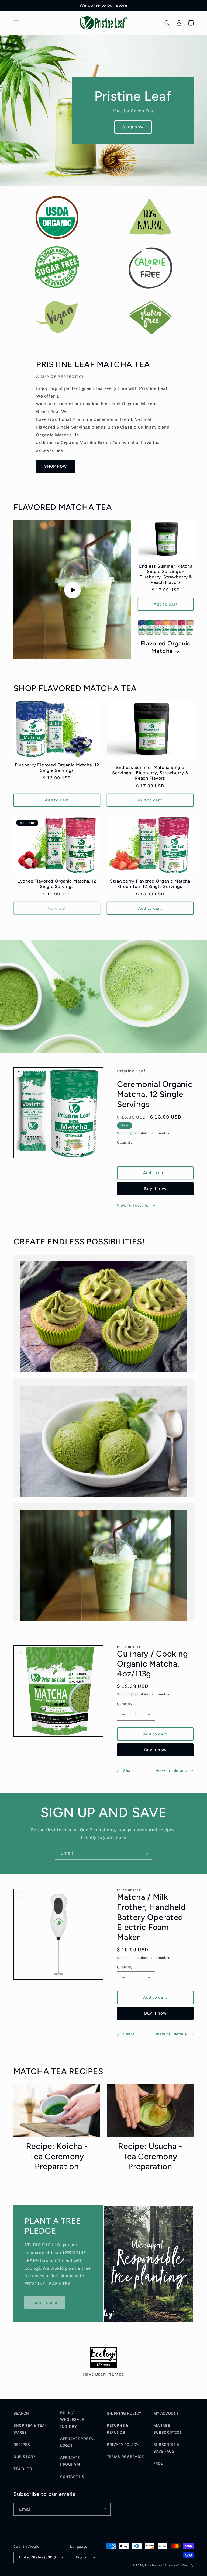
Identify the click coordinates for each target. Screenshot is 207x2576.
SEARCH (21, 2413)
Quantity (125, 1142)
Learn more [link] (45, 2303)
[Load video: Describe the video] (72, 590)
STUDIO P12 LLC (42, 2245)
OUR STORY (24, 2457)
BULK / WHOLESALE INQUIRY (72, 2420)
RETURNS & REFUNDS (118, 2429)
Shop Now (133, 127)
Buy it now (155, 1189)
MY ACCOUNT (166, 2413)
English (82, 2557)
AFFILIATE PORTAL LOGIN (78, 2442)
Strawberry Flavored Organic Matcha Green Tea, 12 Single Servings (150, 884)
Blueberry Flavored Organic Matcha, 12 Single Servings (57, 768)
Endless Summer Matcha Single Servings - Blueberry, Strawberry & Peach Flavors (166, 574)
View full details (133, 1205)
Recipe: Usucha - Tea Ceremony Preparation (150, 2156)
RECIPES (22, 2445)
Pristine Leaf (154, 2565)
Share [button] (129, 1771)
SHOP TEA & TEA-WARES (30, 2429)
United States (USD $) (38, 2557)
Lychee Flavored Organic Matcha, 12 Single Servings (57, 884)
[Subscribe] (146, 1853)
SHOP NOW (56, 466)
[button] (16, 23)
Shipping (124, 1133)
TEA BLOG (23, 2469)
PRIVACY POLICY (123, 2445)
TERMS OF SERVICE (125, 2457)
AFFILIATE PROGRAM (70, 2461)
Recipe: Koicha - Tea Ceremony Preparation (57, 2156)
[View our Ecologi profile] (103, 2359)
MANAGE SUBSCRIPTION (168, 2429)
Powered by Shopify (179, 2565)
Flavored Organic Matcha (166, 647)
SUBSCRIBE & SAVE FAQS (166, 2448)
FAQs (158, 2464)
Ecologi (32, 2268)
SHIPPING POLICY (124, 2413)
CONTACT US (72, 2477)
